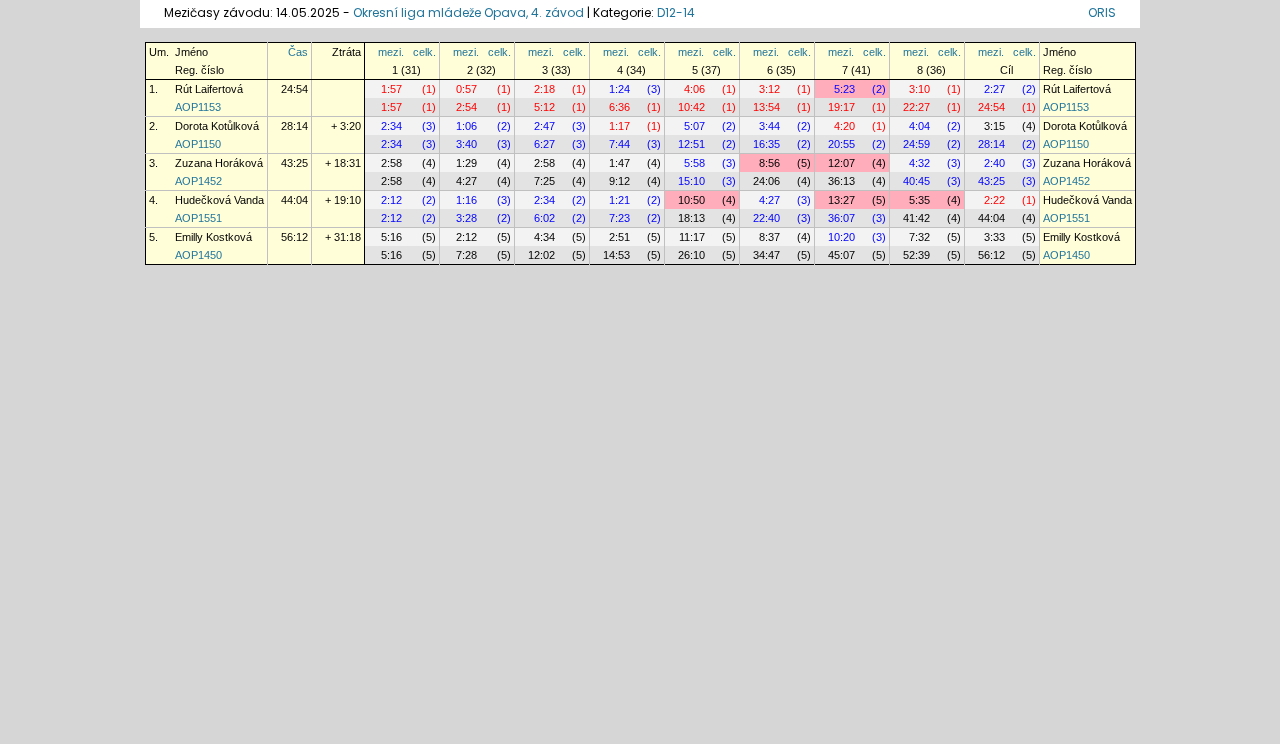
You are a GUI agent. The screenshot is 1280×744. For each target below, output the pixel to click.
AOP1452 (198, 181)
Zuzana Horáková (219, 163)
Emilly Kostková (213, 237)
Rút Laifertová (209, 89)
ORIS (1102, 12)
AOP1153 (198, 107)
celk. (424, 52)
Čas (298, 52)
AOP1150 (198, 144)
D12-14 (676, 12)
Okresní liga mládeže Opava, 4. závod (468, 12)
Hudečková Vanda (219, 200)
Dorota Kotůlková (217, 126)
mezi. (391, 52)
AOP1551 (198, 218)
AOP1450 (198, 255)
